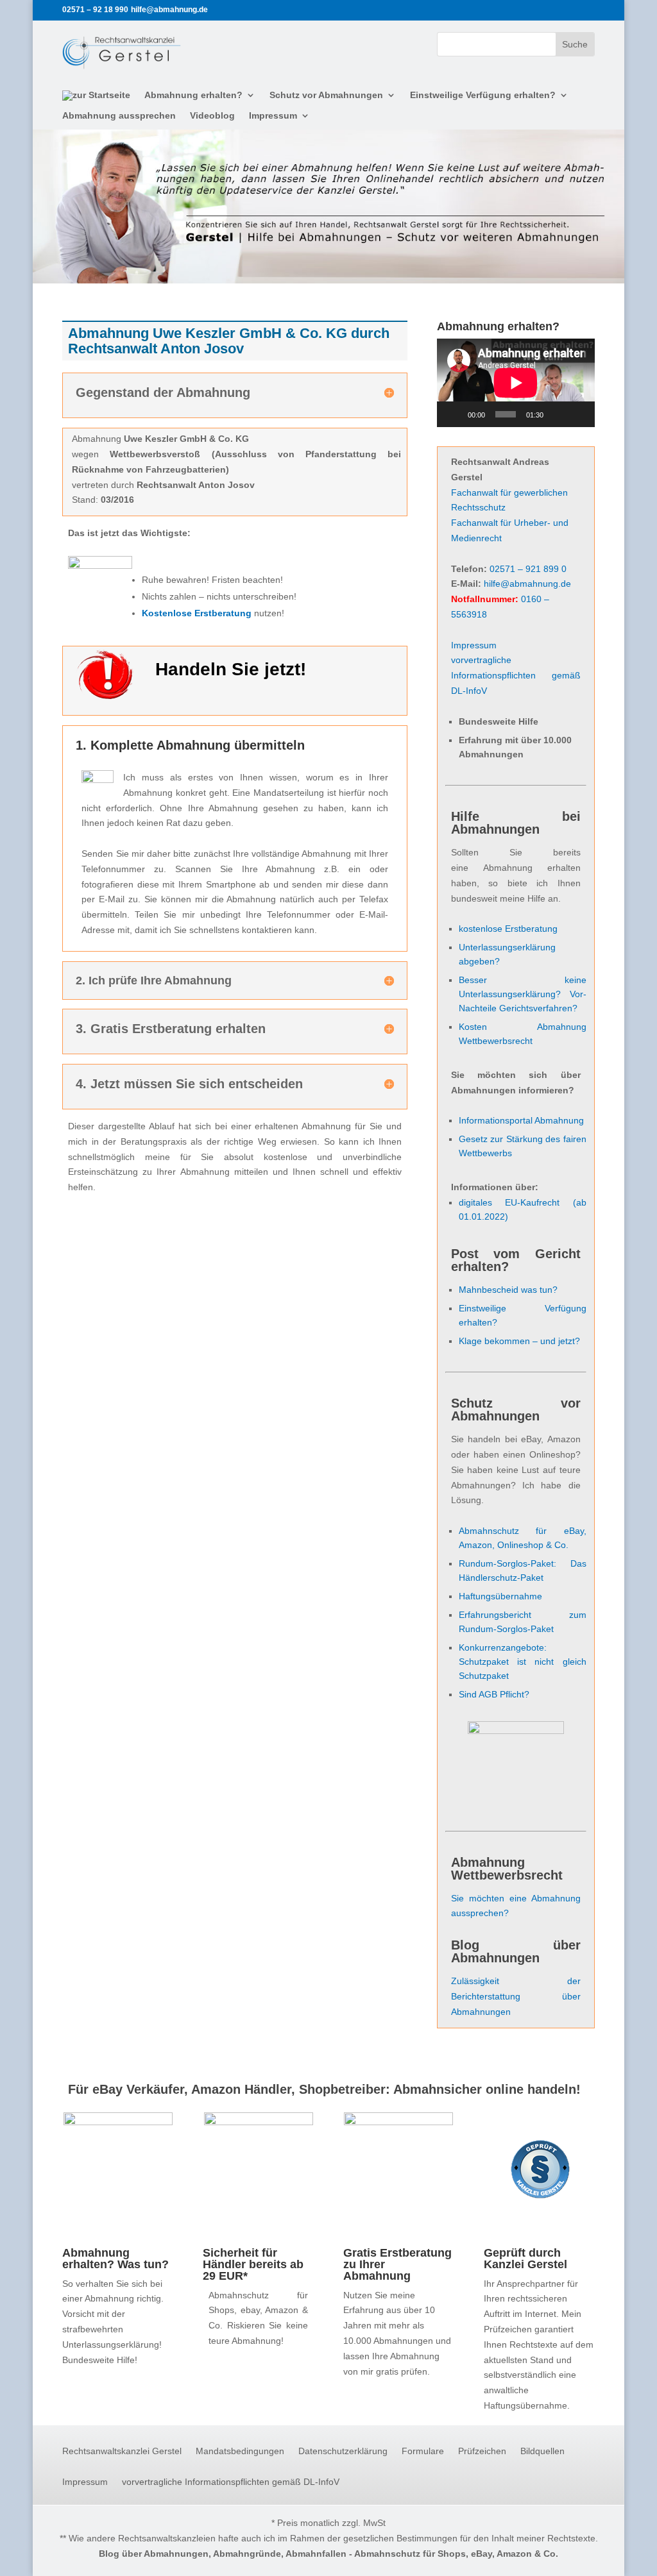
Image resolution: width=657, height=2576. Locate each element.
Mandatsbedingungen (240, 2451)
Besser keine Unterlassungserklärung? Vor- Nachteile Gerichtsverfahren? (523, 994)
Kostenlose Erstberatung (197, 613)
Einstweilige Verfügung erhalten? (483, 95)
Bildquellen (542, 2451)
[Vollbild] (578, 414)
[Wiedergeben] (454, 414)
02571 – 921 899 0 (528, 569)
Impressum (273, 116)
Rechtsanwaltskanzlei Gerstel (122, 2451)
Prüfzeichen (482, 2451)
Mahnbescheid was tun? (508, 1290)
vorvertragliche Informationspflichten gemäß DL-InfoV (516, 675)
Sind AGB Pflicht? (494, 1694)
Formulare (423, 2451)
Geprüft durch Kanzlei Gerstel (525, 2259)
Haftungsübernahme (500, 1596)
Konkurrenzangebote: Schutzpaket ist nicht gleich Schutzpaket (523, 1662)
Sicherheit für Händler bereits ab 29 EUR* (253, 2264)
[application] (516, 383)
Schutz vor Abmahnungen (326, 95)
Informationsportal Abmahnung (521, 1120)
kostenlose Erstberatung (508, 929)
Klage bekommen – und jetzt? (519, 1341)
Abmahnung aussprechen (119, 116)
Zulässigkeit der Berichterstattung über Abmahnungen (516, 1996)
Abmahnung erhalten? (193, 95)
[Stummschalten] (558, 414)
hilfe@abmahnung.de (527, 584)
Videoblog (212, 116)
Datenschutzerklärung (343, 2451)
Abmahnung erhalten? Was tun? (115, 2259)
